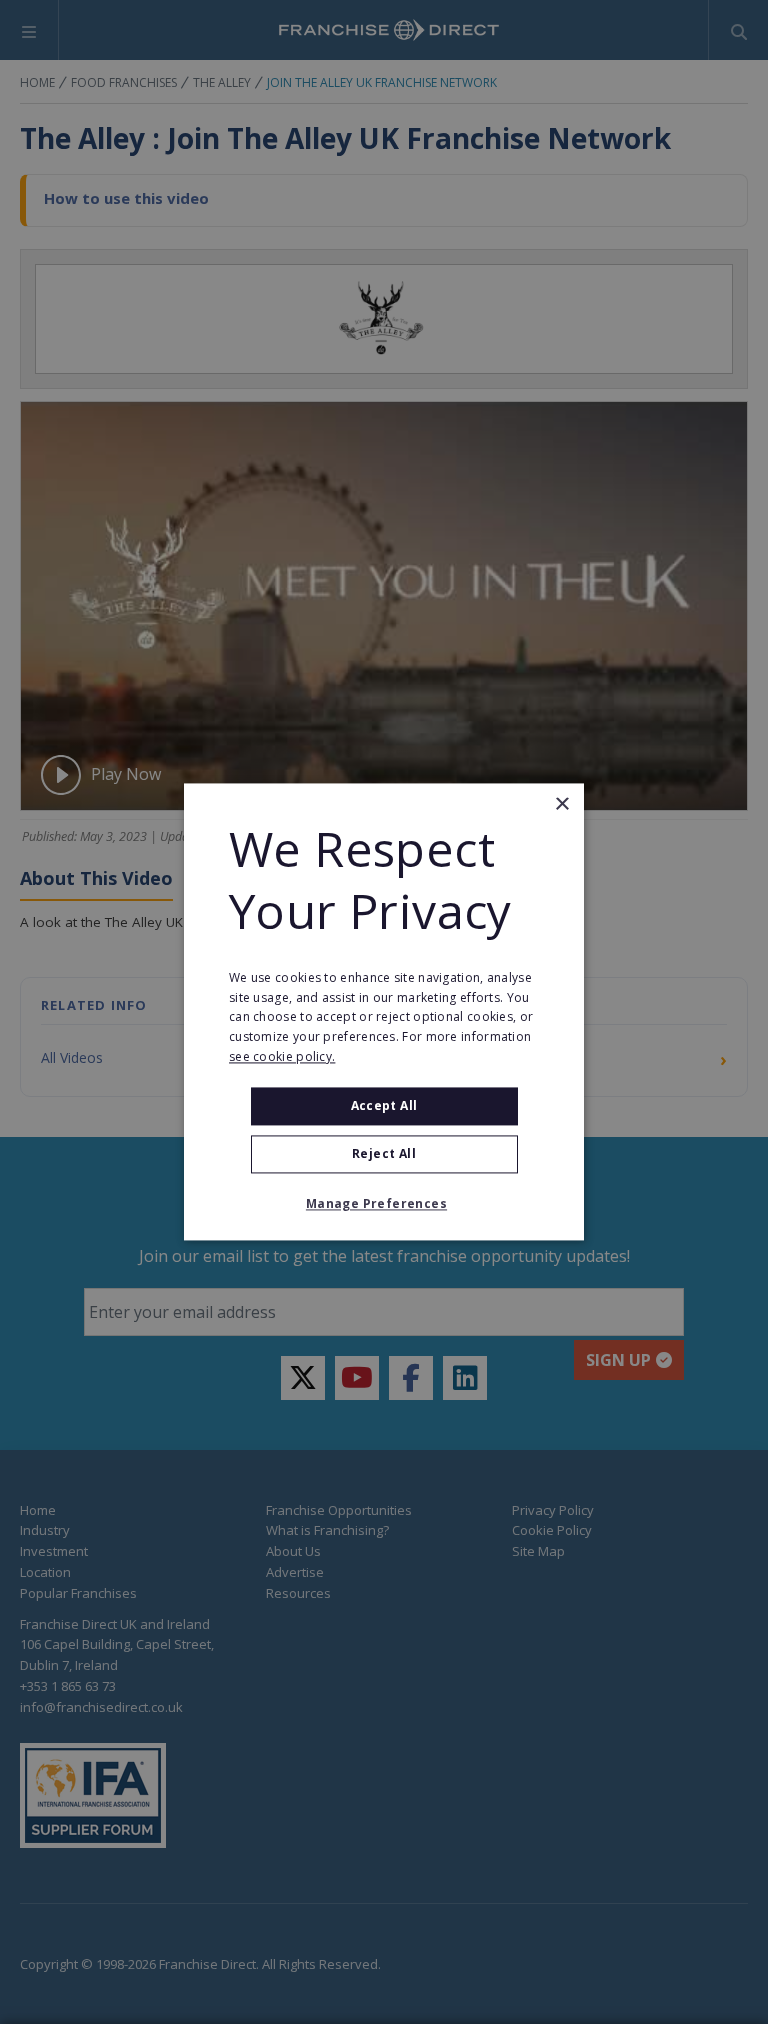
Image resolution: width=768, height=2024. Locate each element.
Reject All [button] (384, 1154)
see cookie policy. (282, 1056)
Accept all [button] (384, 1105)
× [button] (561, 804)
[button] (384, 1205)
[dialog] (384, 1011)
